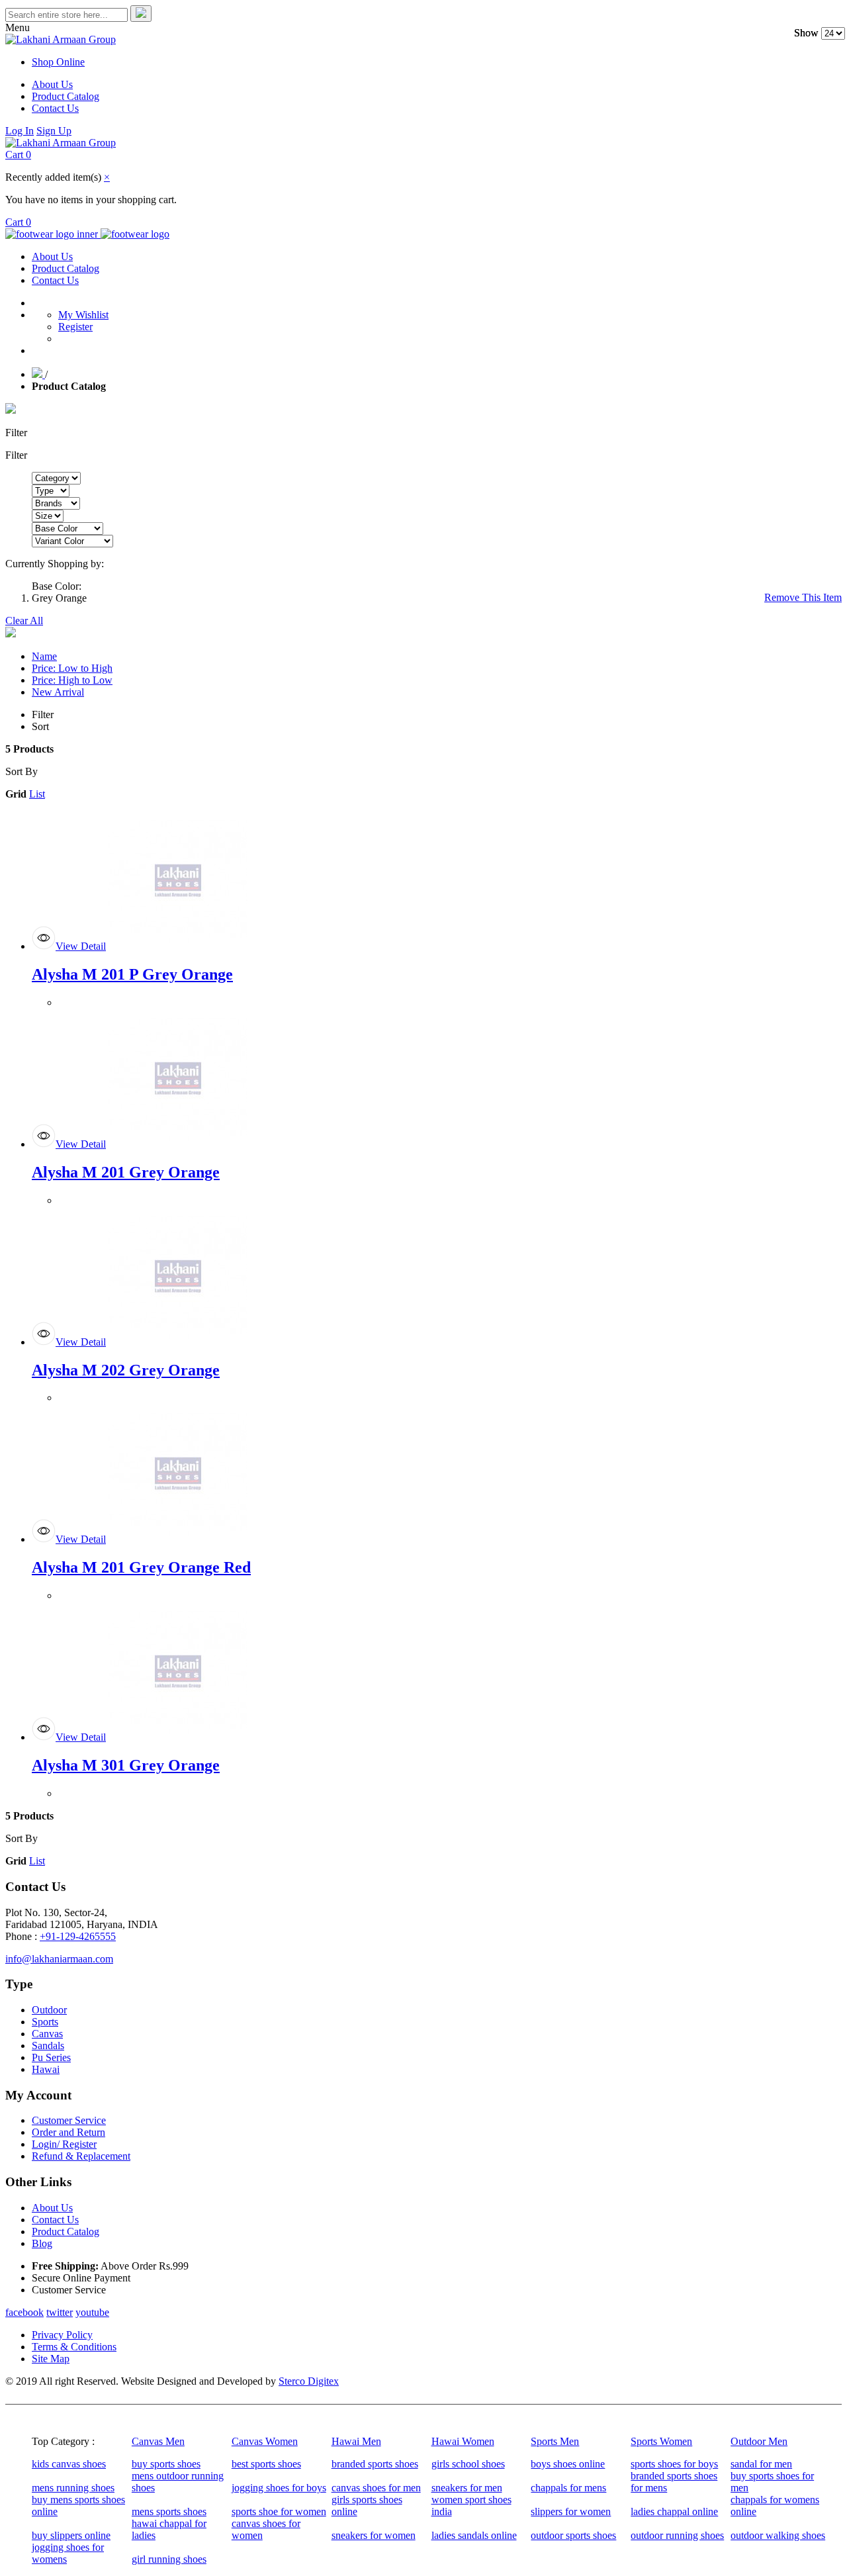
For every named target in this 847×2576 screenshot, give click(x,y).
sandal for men (761, 2464)
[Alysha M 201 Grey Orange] (178, 1144)
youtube (92, 2312)
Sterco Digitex (309, 2381)
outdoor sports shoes (573, 2535)
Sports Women (661, 2441)
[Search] (141, 14)
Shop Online (58, 62)
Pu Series (51, 2057)
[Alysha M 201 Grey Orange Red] (178, 1539)
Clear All (24, 621)
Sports (45, 2022)
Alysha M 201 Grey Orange (126, 1172)
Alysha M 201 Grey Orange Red (141, 1567)
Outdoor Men (759, 2441)
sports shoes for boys (674, 2464)
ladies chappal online (674, 2511)
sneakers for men (467, 2488)
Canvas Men (158, 2441)
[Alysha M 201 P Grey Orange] (178, 946)
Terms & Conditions (74, 2347)
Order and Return (68, 2132)
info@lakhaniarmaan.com (59, 1959)
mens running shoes (73, 2488)
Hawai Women (463, 2441)
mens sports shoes (169, 2511)
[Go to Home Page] (38, 374)
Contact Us (55, 108)
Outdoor (49, 2010)
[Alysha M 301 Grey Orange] (178, 1737)
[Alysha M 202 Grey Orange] (178, 1342)
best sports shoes (266, 2464)
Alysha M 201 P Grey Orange (132, 974)
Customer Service (69, 2120)
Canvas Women (265, 2441)
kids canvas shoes (69, 2464)
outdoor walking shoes (778, 2535)
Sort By (22, 771)
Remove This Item (803, 597)
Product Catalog (66, 96)
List (37, 794)
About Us (52, 84)
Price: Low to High (72, 668)
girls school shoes (468, 2464)
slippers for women (571, 2511)
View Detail (81, 946)
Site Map (51, 2359)
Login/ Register (64, 2144)
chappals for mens (568, 2488)
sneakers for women (374, 2535)
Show (806, 33)
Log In (20, 131)
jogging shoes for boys (279, 2488)
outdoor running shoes (677, 2535)
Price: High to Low (72, 680)
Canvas (47, 2034)
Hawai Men (356, 2441)
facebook (24, 2312)
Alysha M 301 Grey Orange (126, 1765)
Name (44, 656)
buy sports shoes (166, 2464)
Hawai (46, 2069)
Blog (42, 2243)
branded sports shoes (375, 2464)
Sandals (48, 2046)
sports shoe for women (279, 2511)
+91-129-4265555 (78, 1936)
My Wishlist (83, 315)
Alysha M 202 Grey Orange (126, 1370)
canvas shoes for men (376, 2488)
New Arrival (58, 692)
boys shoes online (568, 2464)
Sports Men (555, 2441)
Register (75, 327)
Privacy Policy (62, 2335)
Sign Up (54, 131)
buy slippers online (71, 2535)
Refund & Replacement (81, 2156)
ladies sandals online (474, 2535)
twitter (60, 2312)
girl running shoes (169, 2559)
